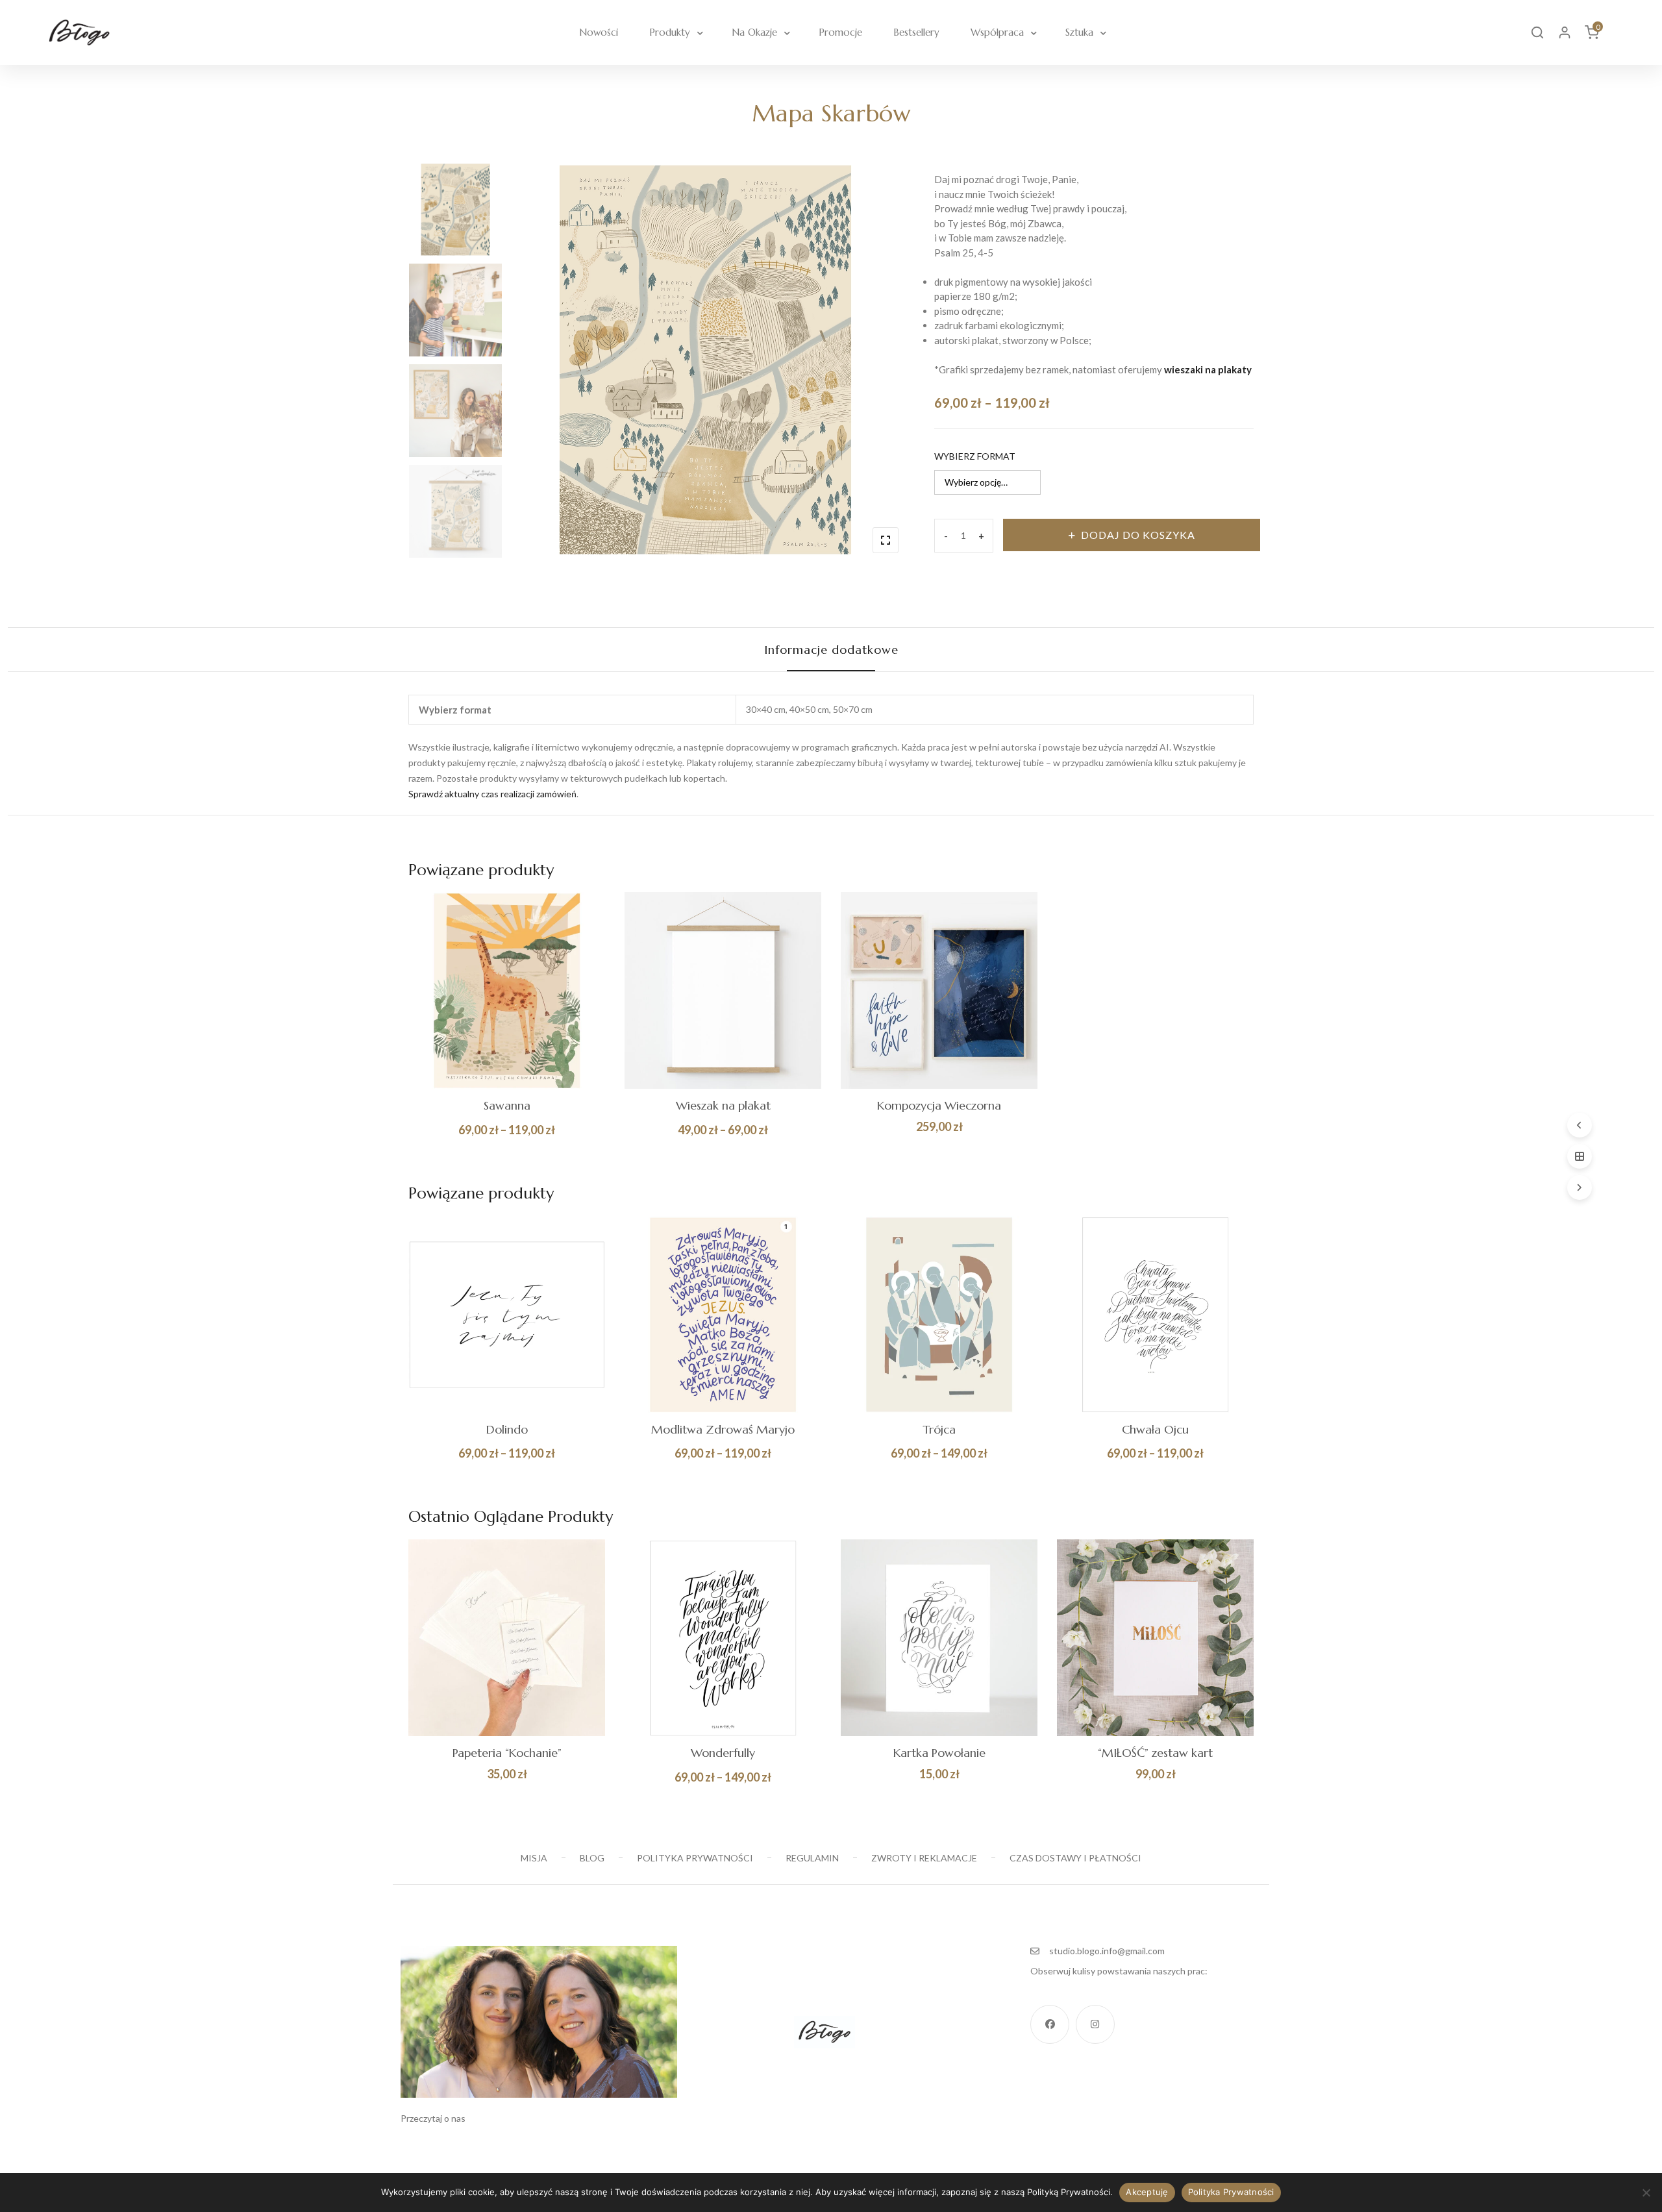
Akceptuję (1147, 2192)
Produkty (670, 32)
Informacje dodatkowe (831, 650)
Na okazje (754, 32)
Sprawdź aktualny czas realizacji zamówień (492, 794)
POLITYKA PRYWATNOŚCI (695, 1858)
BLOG (592, 1858)
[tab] (831, 650)
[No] (1646, 2193)
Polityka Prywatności (1231, 2192)
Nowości (599, 32)
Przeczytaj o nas (433, 2118)
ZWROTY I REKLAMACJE (924, 1858)
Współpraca (997, 32)
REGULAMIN (812, 1858)
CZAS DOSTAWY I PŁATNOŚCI (1075, 1858)
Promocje (840, 32)
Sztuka (1079, 32)
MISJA (534, 1858)
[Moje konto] (1565, 32)
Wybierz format (975, 456)
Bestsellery (916, 32)
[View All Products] (1580, 1156)
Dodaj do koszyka (1138, 535)
